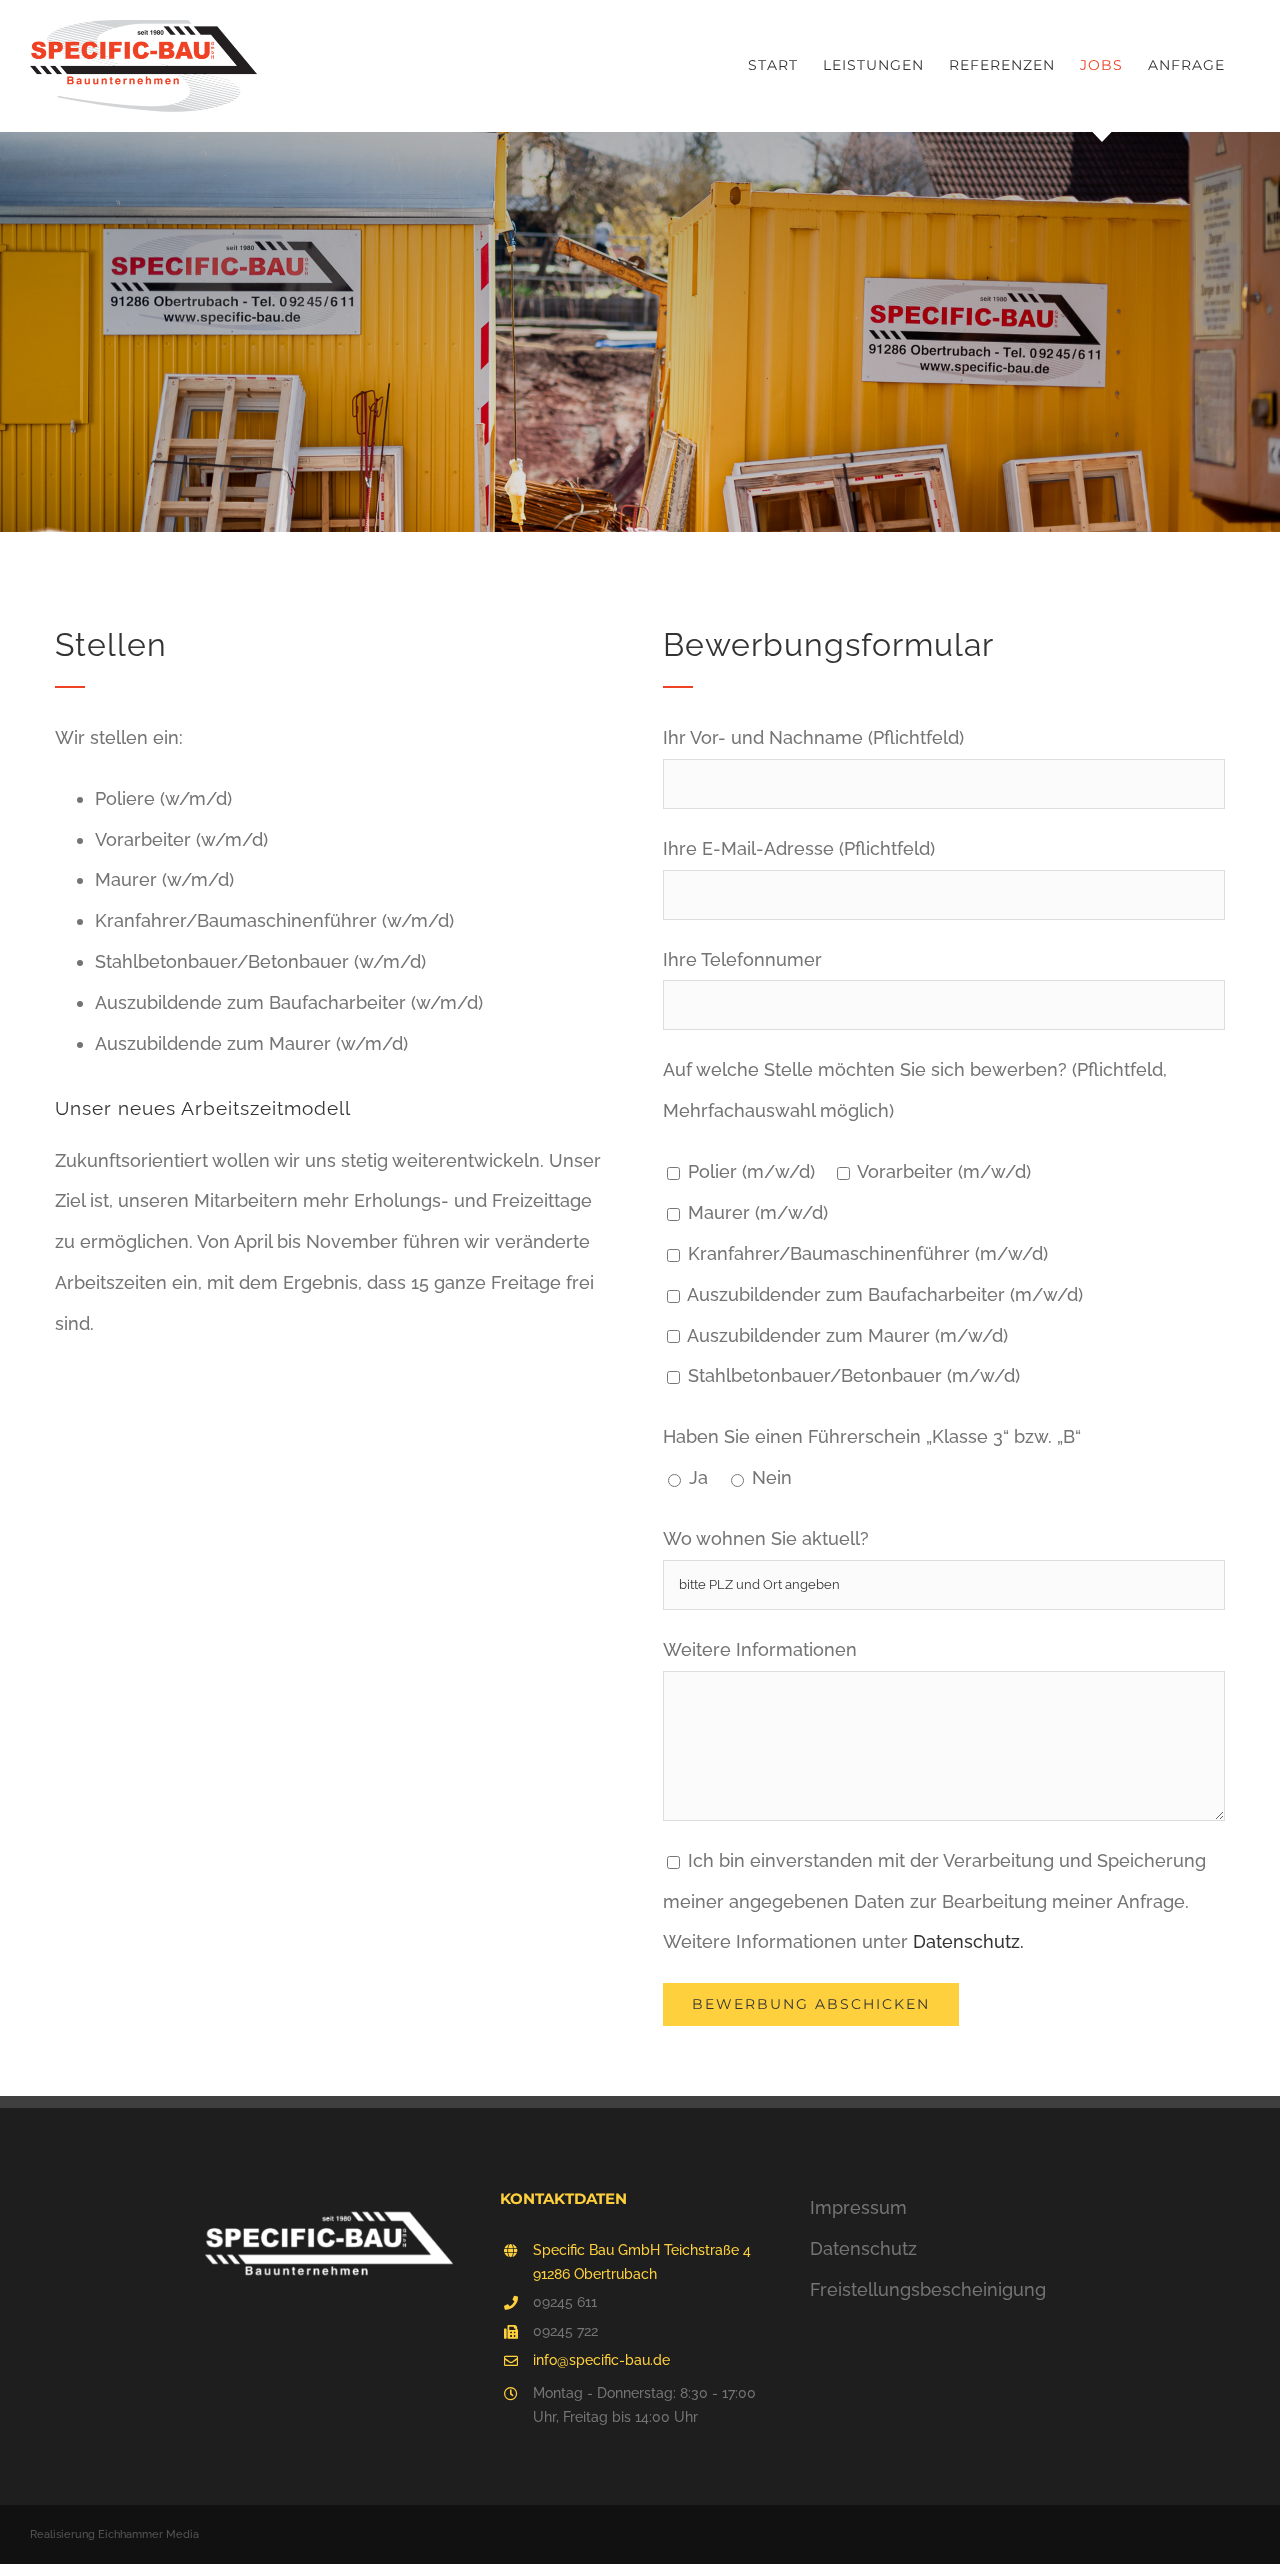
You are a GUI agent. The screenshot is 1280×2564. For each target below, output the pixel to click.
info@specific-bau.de (601, 2360)
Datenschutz (863, 2248)
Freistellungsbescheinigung (928, 2289)
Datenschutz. (968, 1941)
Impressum (858, 2207)
